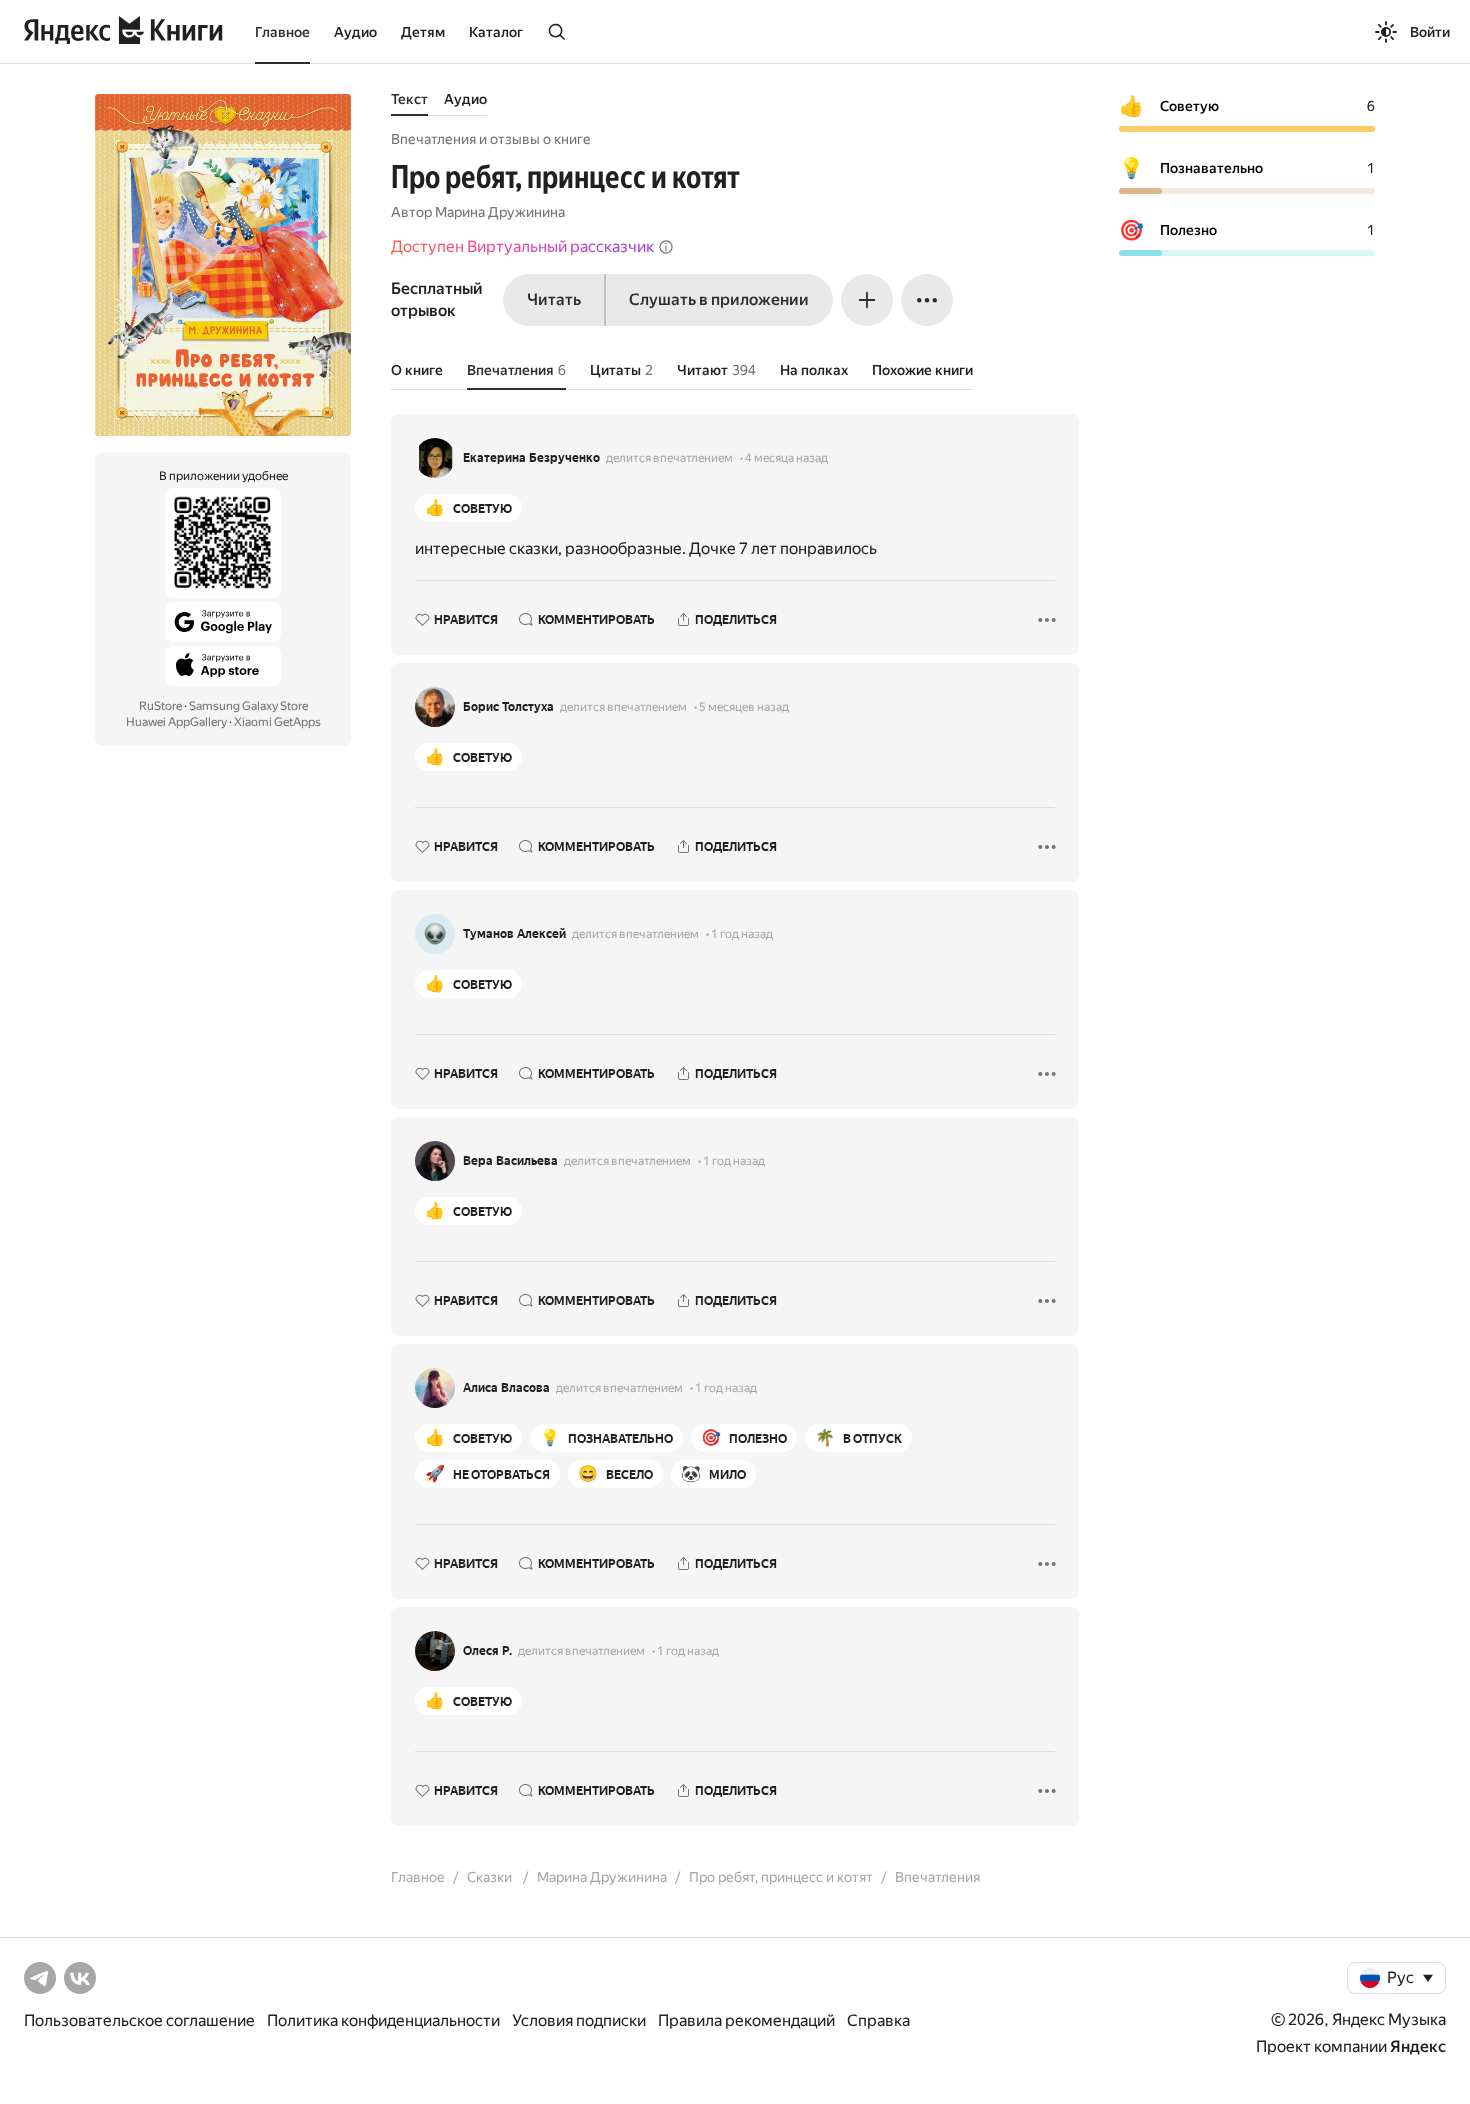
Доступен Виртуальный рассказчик (522, 246)
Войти (1430, 32)
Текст (409, 99)
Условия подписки (579, 2020)
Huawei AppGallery (176, 722)
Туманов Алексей (514, 934)
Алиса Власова (506, 1388)
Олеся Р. (487, 1651)
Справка (878, 2020)
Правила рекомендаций (746, 2020)
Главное (282, 32)
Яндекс (1418, 2046)
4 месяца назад (786, 458)
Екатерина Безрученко (531, 458)
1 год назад (742, 934)
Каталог (496, 32)
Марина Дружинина (500, 212)
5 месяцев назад (744, 707)
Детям (423, 32)
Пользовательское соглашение (139, 2020)
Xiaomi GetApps (277, 722)
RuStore (160, 706)
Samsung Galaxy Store (248, 706)
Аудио (355, 32)
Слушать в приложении (719, 299)
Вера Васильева (510, 1161)
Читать (554, 299)
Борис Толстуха (508, 707)
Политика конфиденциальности (383, 2020)
